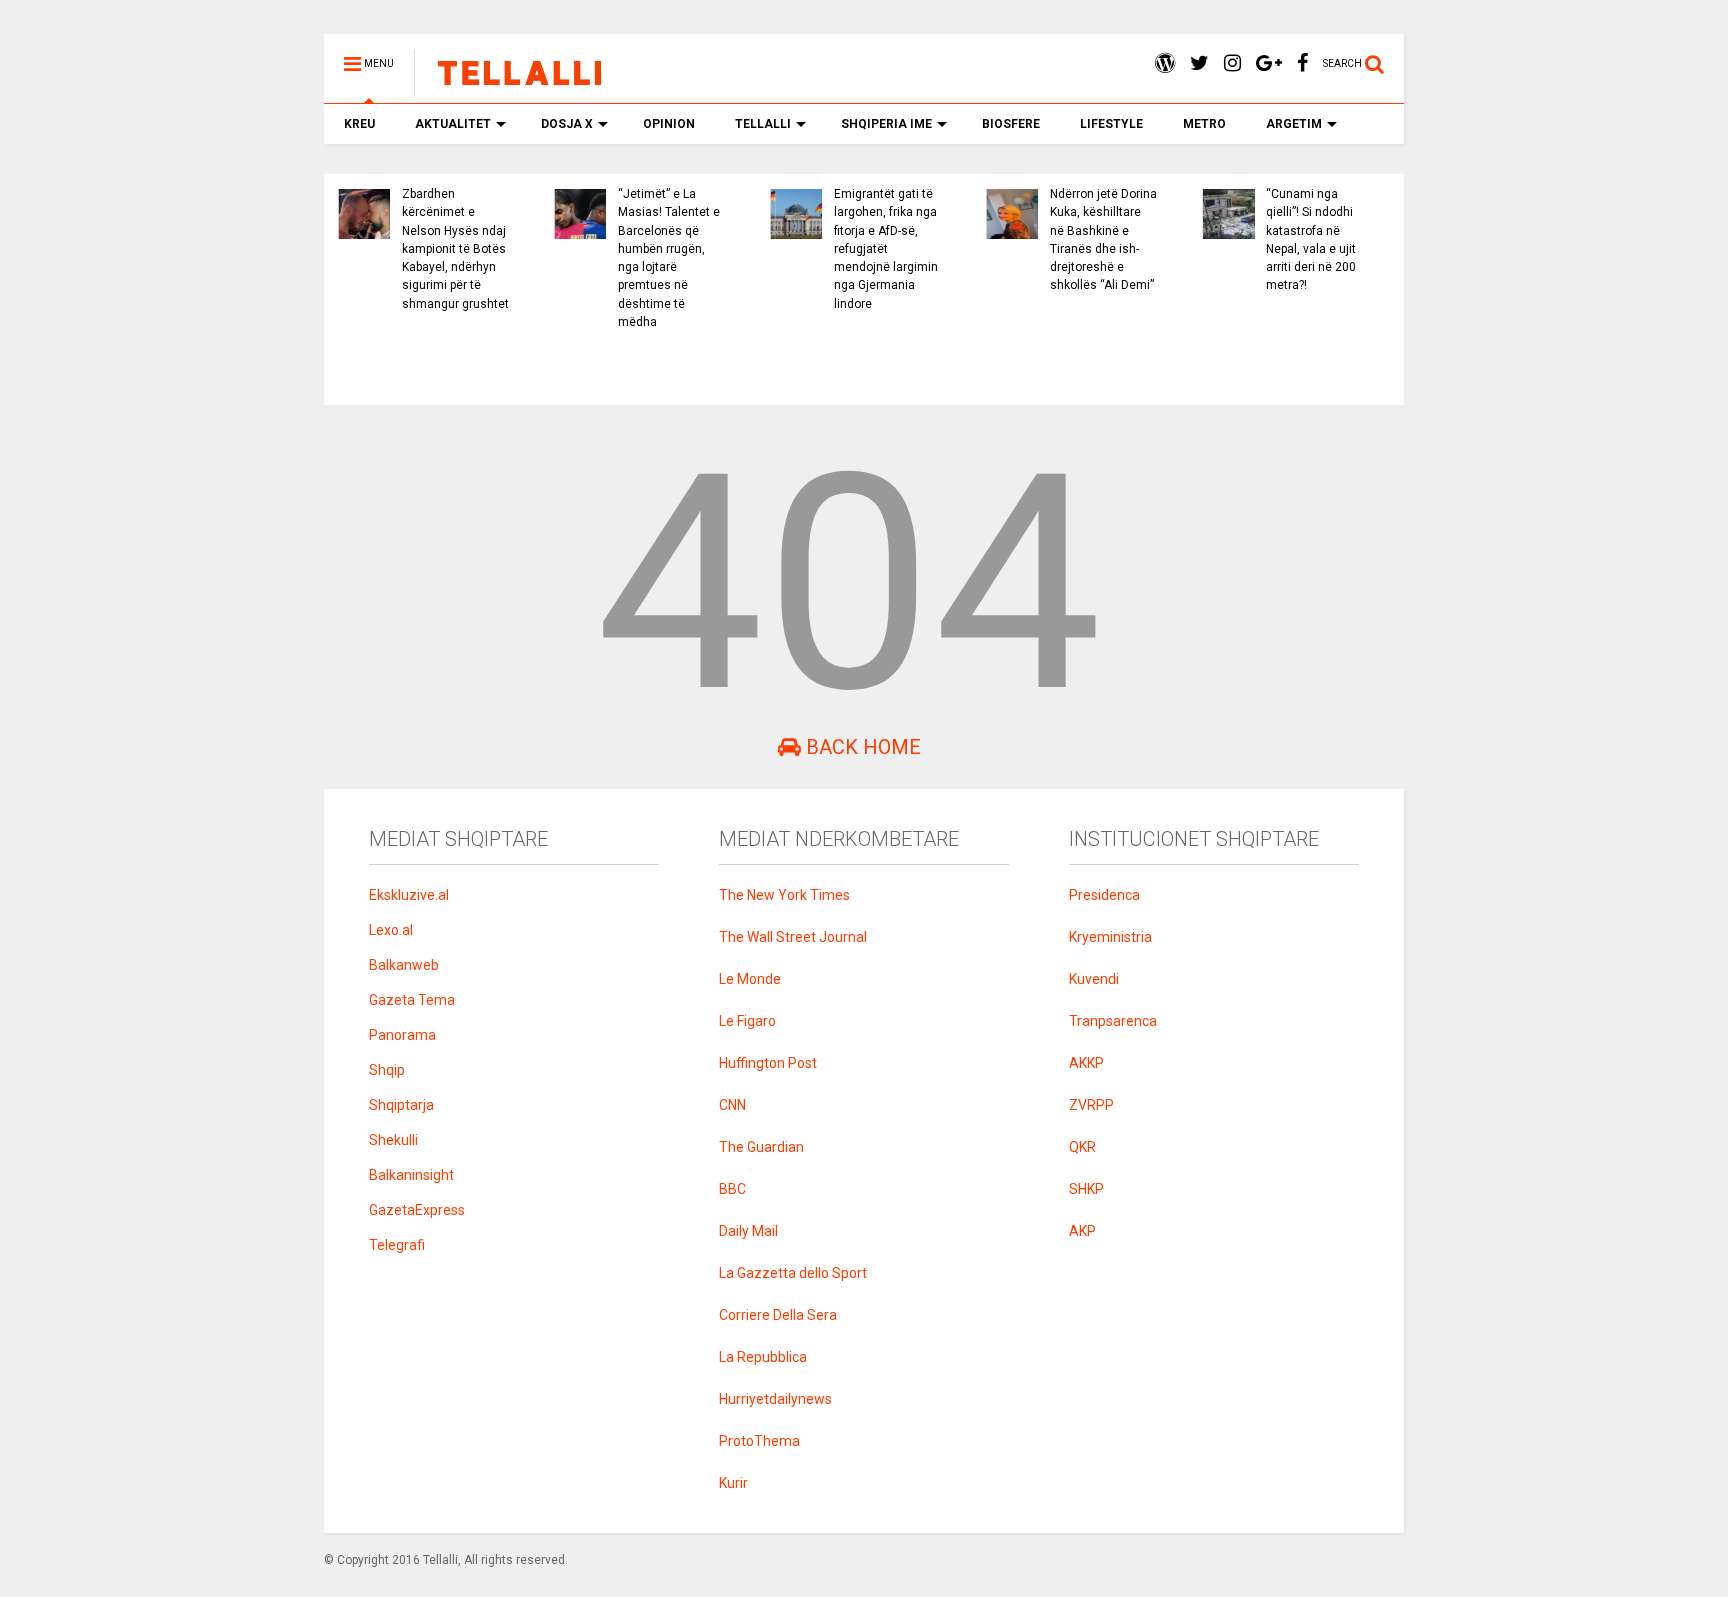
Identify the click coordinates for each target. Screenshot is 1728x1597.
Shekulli (393, 1140)
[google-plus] (1269, 63)
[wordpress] (1165, 63)
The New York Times (784, 895)
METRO (1204, 124)
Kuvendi (1094, 979)
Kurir (733, 1483)
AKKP (1086, 1063)
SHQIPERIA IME (886, 124)
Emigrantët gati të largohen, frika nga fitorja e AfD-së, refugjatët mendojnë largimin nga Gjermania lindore (886, 249)
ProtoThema (759, 1441)
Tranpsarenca (1113, 1021)
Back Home (861, 747)
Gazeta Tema (412, 1000)
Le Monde (750, 979)
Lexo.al (391, 930)
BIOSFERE (1011, 124)
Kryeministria (1110, 937)
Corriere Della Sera (778, 1315)
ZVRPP (1091, 1105)
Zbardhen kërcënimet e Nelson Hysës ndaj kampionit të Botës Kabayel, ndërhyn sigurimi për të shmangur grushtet (455, 249)
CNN (732, 1105)
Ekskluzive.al (409, 895)
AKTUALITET (453, 124)
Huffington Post (768, 1063)
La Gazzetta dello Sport (793, 1273)
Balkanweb (404, 965)
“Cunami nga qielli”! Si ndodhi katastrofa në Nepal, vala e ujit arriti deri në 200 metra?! (1311, 239)
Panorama (402, 1035)
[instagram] (1232, 63)
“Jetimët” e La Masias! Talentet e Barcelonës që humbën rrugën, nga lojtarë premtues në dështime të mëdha (669, 258)
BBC (732, 1189)
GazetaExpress (417, 1210)
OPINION (669, 124)
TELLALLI (763, 124)
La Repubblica (763, 1357)
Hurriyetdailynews (775, 1399)
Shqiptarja (401, 1105)
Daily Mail (748, 1231)
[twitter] (1199, 63)
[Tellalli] (509, 88)
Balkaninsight (411, 1175)
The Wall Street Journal (793, 937)
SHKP (1086, 1189)
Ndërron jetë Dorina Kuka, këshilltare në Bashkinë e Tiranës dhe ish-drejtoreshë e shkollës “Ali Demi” (1103, 239)
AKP (1082, 1231)
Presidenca (1104, 895)
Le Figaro (747, 1021)
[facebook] (1302, 63)
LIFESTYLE (1111, 124)
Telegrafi (397, 1245)
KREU (359, 124)
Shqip (387, 1070)
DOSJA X (567, 124)
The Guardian (761, 1147)
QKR (1082, 1147)
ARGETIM (1294, 124)
